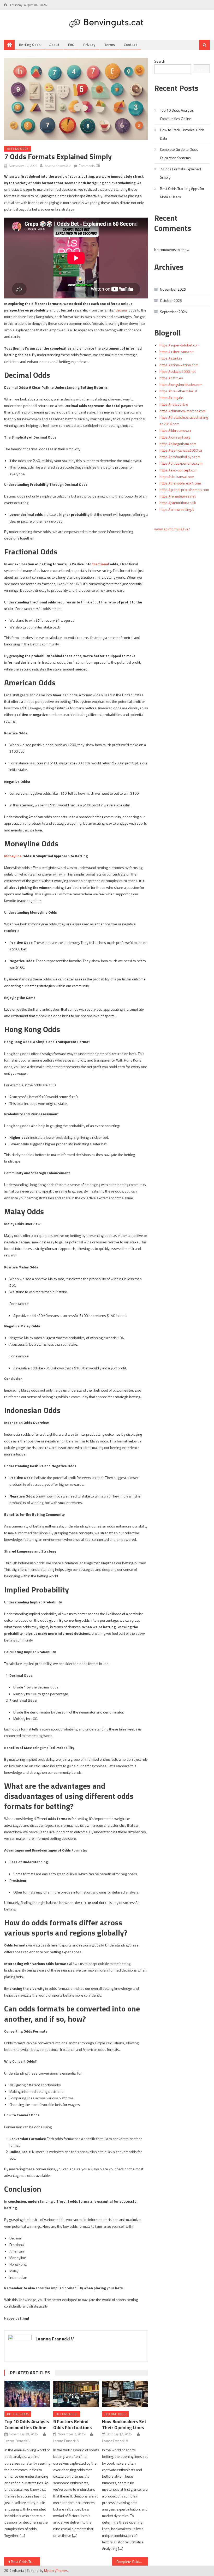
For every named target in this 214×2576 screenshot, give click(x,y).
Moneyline (13, 856)
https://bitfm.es (171, 378)
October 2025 (171, 300)
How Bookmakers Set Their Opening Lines (124, 2424)
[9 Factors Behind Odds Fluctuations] (76, 2394)
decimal (122, 310)
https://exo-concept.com (179, 470)
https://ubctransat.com (177, 477)
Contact (130, 44)
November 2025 (173, 289)
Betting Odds (30, 44)
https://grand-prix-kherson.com (184, 490)
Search (160, 61)
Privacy (89, 44)
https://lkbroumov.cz (175, 430)
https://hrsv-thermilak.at (178, 391)
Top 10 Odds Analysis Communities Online (27, 2424)
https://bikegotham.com (178, 444)
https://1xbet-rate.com (177, 352)
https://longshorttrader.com (181, 384)
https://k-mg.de (171, 397)
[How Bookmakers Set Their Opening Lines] (125, 2394)
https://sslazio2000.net (178, 371)
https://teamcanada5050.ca (181, 450)
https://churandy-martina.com (183, 411)
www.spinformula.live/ (172, 529)
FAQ (71, 44)
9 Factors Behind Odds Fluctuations (73, 2424)
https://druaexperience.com (181, 463)
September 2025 (173, 312)
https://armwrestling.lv (177, 509)
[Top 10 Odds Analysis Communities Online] (27, 2394)
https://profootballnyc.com (180, 457)
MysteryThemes (56, 2571)
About (54, 44)
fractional (101, 564)
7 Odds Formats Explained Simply (180, 173)
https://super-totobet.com (180, 345)
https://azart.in (171, 358)
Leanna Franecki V (58, 166)
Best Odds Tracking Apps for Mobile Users (26, 2562)
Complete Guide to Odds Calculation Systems (132, 2562)
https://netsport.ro (174, 404)
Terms (109, 44)
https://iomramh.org (175, 437)
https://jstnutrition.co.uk (178, 503)
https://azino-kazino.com (179, 365)
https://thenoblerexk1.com (180, 483)
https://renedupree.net (177, 496)
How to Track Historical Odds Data (182, 134)
